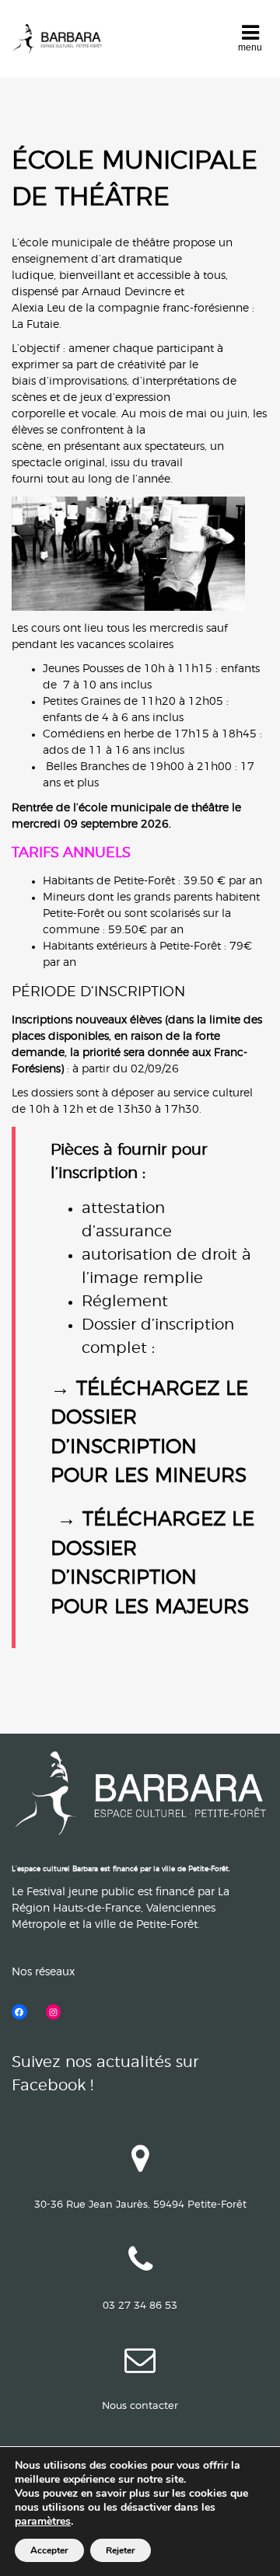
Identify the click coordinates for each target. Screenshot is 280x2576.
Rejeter (121, 2550)
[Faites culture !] (57, 39)
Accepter (49, 2550)
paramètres (43, 2522)
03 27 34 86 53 (140, 2306)
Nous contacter (140, 2406)
